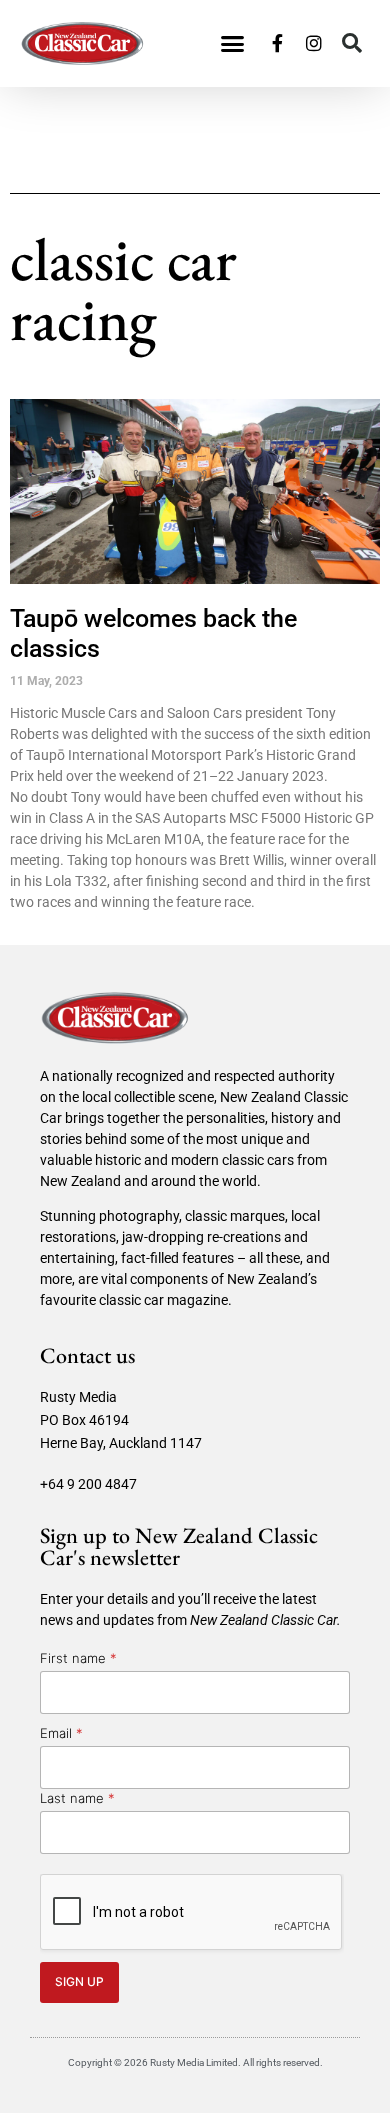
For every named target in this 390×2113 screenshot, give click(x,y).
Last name (77, 1798)
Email (61, 1733)
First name (78, 1658)
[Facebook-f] (278, 43)
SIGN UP (79, 1981)
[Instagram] (314, 43)
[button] (233, 44)
